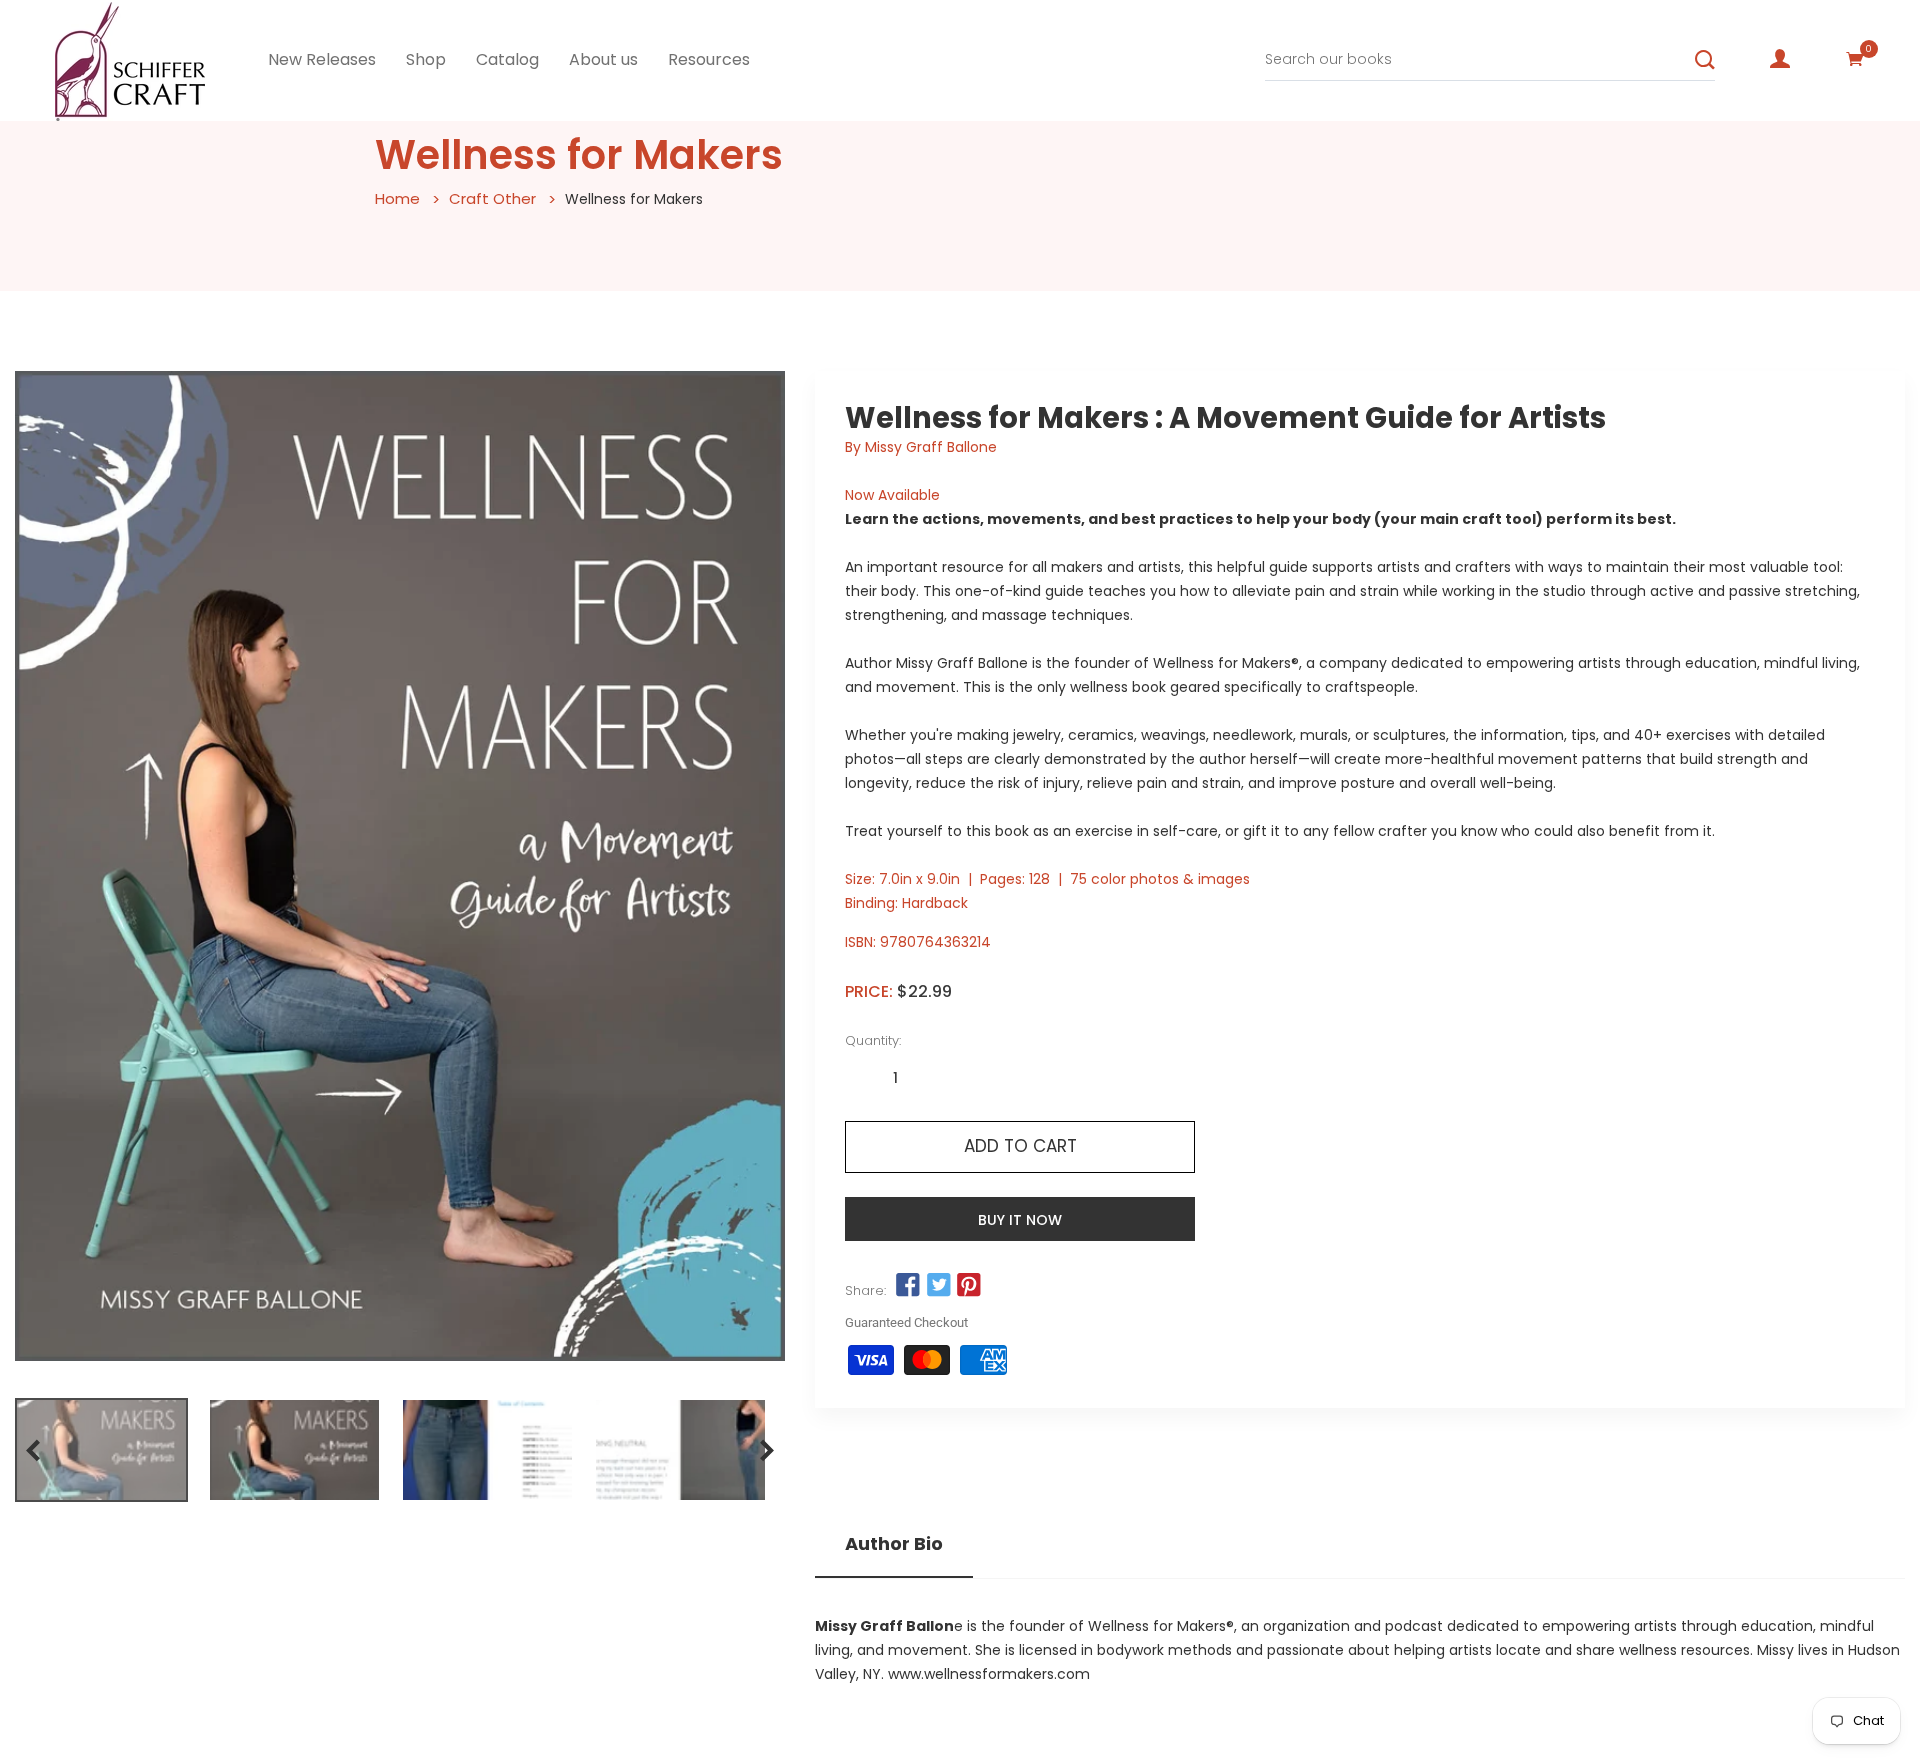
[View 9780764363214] (101, 1450)
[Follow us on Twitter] (938, 1285)
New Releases (322, 59)
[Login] (1780, 59)
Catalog (507, 59)
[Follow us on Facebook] (908, 1285)
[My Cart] (1855, 59)
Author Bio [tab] (894, 1544)
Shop (426, 59)
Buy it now (1020, 1220)
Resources (709, 59)
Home (397, 198)
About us (603, 59)
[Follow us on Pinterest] (969, 1285)
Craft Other (492, 198)
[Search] (1705, 60)
